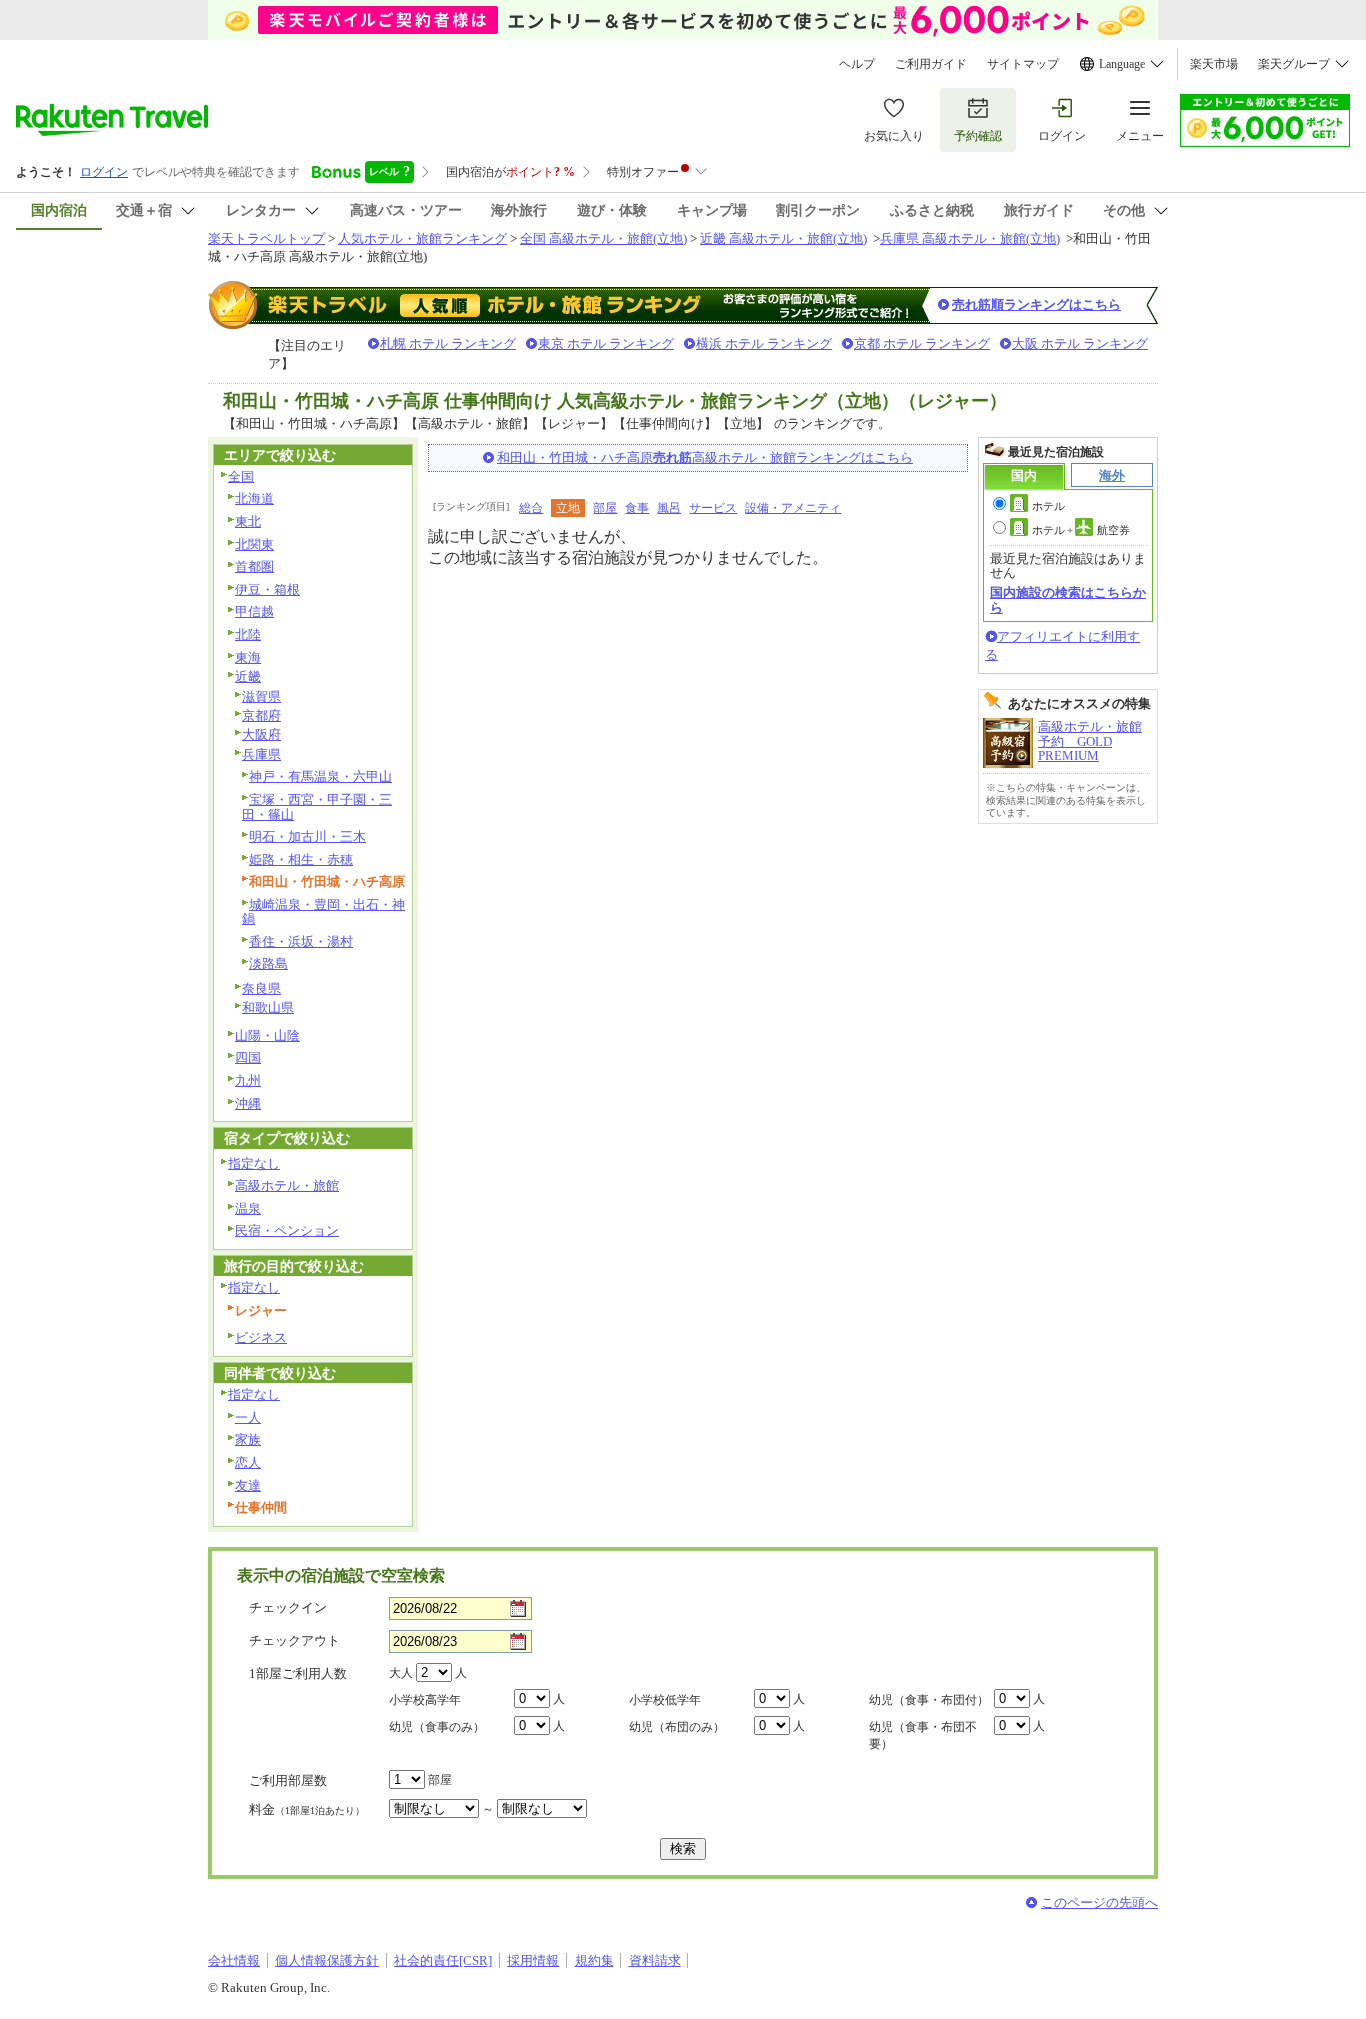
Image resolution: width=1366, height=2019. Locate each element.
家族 (248, 1439)
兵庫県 (261, 754)
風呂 (669, 508)
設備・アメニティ (793, 508)
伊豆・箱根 (267, 589)
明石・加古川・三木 (307, 836)
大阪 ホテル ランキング (1080, 343)
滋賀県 (261, 696)
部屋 (605, 508)
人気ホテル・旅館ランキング (422, 238)
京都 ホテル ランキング (922, 343)
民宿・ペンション (287, 1230)
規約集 (594, 1960)
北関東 (254, 544)
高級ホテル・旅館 (287, 1185)
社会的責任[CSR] (443, 1960)
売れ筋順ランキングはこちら (1036, 304)
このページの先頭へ (1099, 1902)
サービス (713, 508)
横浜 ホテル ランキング (764, 343)
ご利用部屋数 (288, 1780)
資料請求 (655, 1960)
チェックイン (288, 1607)
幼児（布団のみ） (677, 1727)
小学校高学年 (425, 1700)
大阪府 (261, 734)
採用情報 (533, 1960)
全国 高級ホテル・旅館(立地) (603, 238)
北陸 (248, 634)
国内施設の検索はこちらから (1068, 599)
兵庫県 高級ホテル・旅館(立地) (970, 238)
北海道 (254, 498)
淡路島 (268, 963)
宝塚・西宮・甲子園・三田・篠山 (317, 807)
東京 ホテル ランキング (606, 343)
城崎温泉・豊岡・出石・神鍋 (323, 912)
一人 (248, 1417)
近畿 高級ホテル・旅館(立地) (783, 238)
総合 (531, 508)
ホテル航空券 (1081, 530)
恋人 (248, 1462)
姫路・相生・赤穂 (301, 859)
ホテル (1048, 506)
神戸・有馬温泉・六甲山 (320, 776)
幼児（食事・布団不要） (923, 1735)
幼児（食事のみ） (437, 1727)
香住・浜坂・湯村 (301, 941)
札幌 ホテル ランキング (448, 343)
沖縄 (248, 1103)
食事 (637, 508)
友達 (248, 1485)
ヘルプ (857, 64)
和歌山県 (268, 1007)
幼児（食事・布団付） (929, 1700)
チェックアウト (294, 1640)
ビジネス (261, 1337)
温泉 (248, 1208)
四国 (248, 1057)
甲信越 (254, 611)
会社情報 (234, 1960)
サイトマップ (1023, 64)
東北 (248, 521)
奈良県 (261, 988)
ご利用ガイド (931, 64)
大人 (401, 1673)
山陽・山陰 (267, 1035)
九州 (248, 1080)
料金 (307, 1809)
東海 (248, 657)
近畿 (248, 676)
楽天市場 (1214, 64)
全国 (241, 476)
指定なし (254, 1163)
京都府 (261, 715)
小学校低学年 (665, 1700)
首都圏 (254, 566)
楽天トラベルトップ (266, 238)
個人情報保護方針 (327, 1960)
